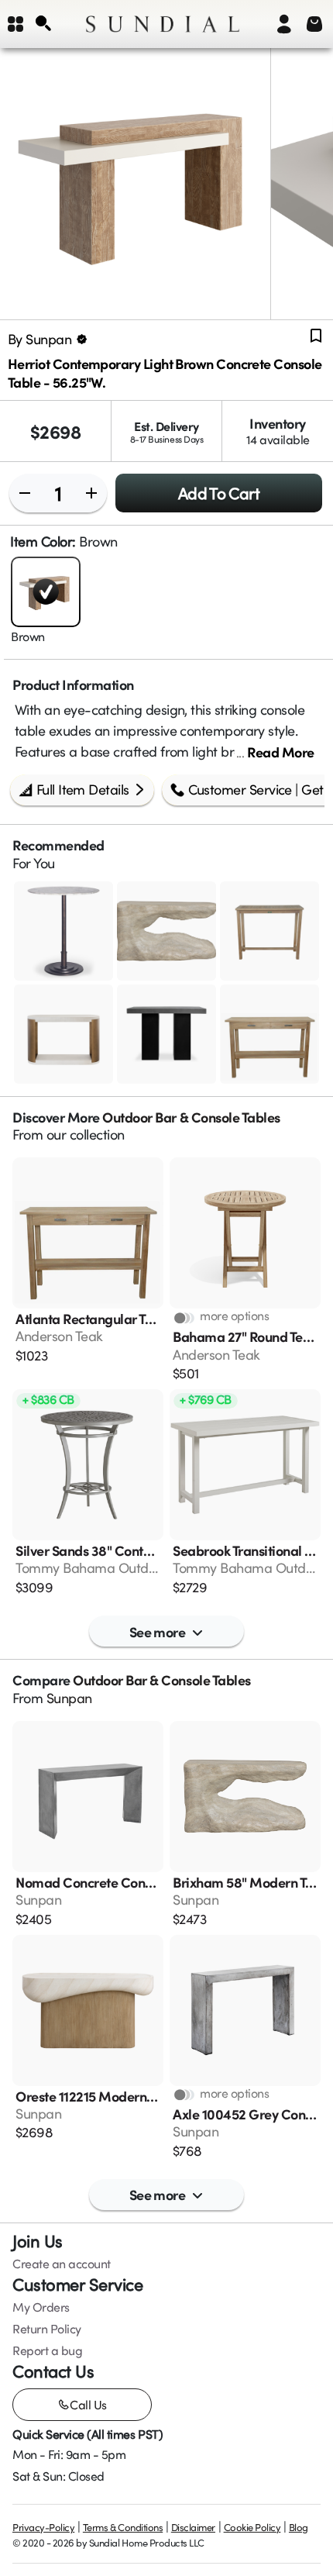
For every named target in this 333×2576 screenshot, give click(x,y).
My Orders (41, 2307)
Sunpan (69, 1698)
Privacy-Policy (43, 2527)
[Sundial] (163, 24)
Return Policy (47, 2329)
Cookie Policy (252, 2527)
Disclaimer (193, 2527)
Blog (299, 2527)
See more (158, 1631)
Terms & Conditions (123, 2527)
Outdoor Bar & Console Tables (191, 1117)
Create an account (62, 2264)
